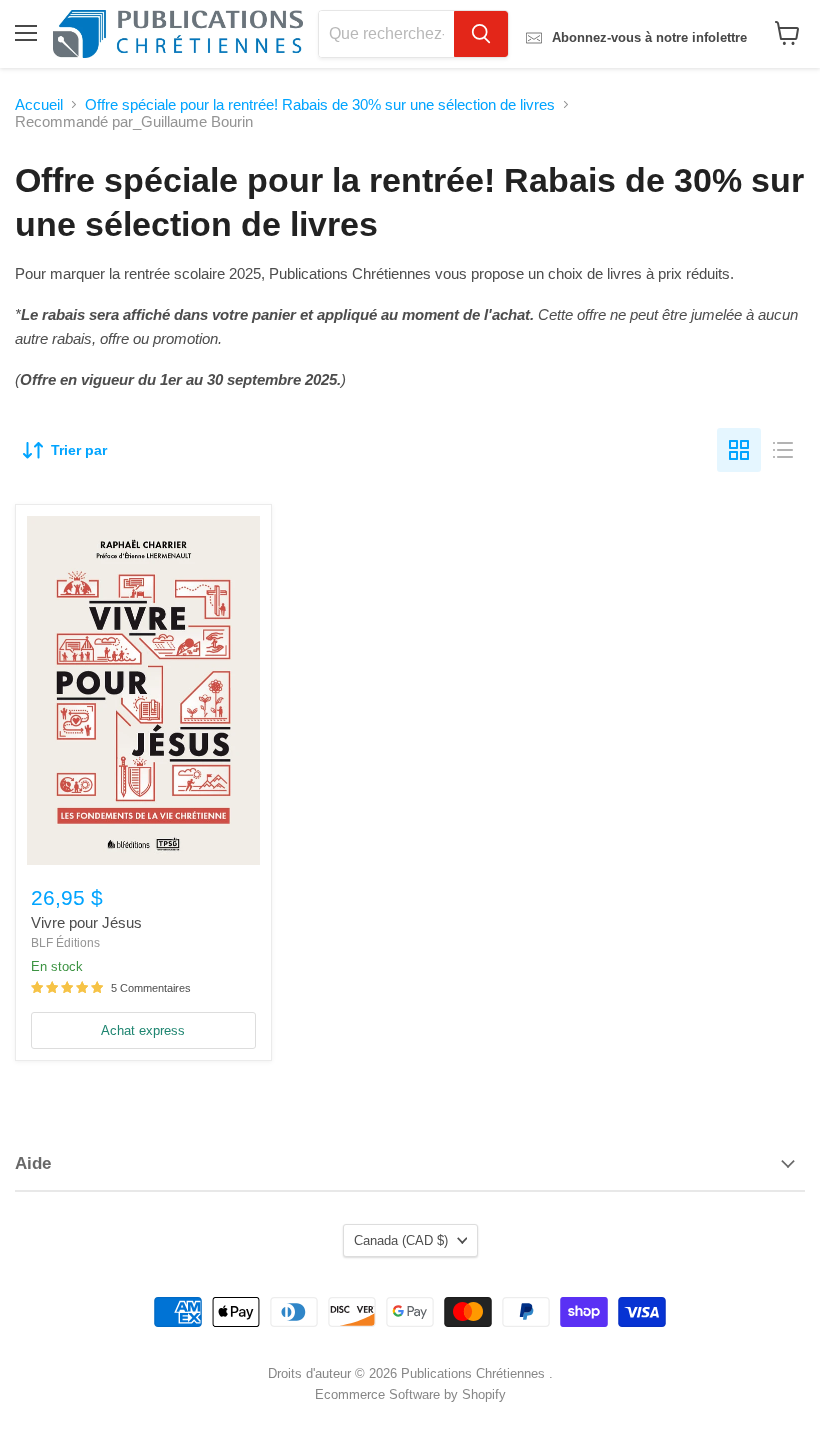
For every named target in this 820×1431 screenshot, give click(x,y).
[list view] (783, 450)
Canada (401, 1240)
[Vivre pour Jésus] (143, 690)
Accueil (39, 104)
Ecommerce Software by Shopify (410, 1394)
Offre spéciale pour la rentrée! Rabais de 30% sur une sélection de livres (320, 104)
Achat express (143, 1030)
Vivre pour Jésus (86, 922)
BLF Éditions (65, 943)
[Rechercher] (481, 34)
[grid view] (739, 450)
